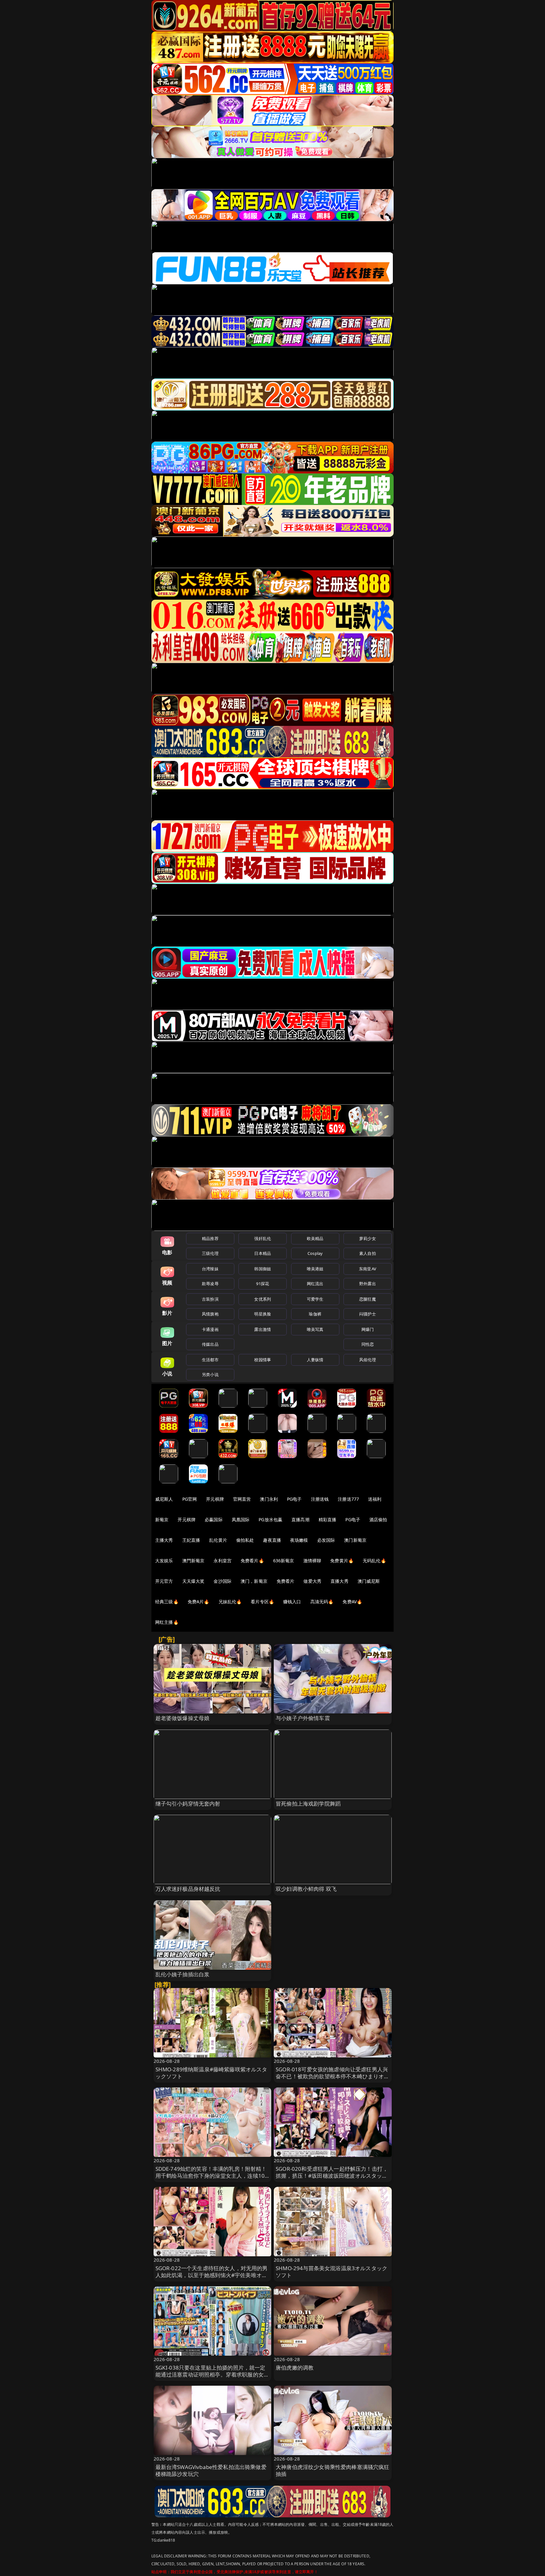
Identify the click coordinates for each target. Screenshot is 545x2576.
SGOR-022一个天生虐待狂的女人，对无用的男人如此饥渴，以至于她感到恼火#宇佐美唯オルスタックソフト (212, 2275)
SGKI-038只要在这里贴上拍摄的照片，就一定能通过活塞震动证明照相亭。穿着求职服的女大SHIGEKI (212, 2374)
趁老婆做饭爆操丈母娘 (183, 1718)
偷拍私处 (245, 1540)
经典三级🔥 (167, 1602)
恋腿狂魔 (368, 1299)
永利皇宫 (223, 1561)
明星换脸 (263, 1314)
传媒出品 (210, 1344)
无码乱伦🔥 (374, 1561)
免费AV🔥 (352, 1602)
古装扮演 (210, 1299)
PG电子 (294, 1499)
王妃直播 (191, 1540)
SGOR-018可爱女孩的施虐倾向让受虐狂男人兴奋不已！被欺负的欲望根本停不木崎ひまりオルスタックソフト (333, 2076)
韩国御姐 (263, 1269)
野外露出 (368, 1284)
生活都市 (210, 1360)
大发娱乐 (164, 1561)
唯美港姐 (315, 1269)
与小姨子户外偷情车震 (303, 1718)
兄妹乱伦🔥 (230, 1602)
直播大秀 (340, 1581)
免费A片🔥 (199, 1602)
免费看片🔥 (252, 1561)
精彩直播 (328, 1519)
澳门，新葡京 (254, 1581)
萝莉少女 (368, 1238)
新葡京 (162, 1519)
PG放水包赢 (270, 1519)
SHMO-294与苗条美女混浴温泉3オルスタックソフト (331, 2272)
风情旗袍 (210, 1314)
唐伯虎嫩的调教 (295, 2368)
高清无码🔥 (322, 1602)
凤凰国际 (241, 1519)
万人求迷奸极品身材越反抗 (188, 1889)
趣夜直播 (272, 1540)
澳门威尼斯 (369, 1581)
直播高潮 (300, 1519)
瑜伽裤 (315, 1314)
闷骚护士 (368, 1314)
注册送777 (348, 1499)
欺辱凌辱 (210, 1284)
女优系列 (263, 1299)
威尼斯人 (164, 1499)
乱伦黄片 (218, 1540)
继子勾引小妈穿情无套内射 (188, 1804)
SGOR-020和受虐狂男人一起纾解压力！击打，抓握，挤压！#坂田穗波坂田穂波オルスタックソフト (332, 2176)
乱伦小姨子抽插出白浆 (183, 1974)
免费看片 (286, 1581)
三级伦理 (210, 1253)
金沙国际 (223, 1581)
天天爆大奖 (193, 1581)
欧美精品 (315, 1238)
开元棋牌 (215, 1499)
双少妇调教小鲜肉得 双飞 (306, 1889)
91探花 (263, 1284)
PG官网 (190, 1499)
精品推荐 (210, 1238)
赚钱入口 (292, 1602)
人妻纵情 (315, 1360)
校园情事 (263, 1360)
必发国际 (326, 1540)
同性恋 (368, 1344)
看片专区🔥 (262, 1602)
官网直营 (242, 1499)
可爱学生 (315, 1299)
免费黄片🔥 (342, 1561)
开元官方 (164, 1581)
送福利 (375, 1499)
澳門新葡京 (193, 1561)
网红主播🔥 (167, 1622)
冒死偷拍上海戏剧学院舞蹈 (308, 1804)
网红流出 (315, 1284)
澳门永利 (269, 1499)
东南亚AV (368, 1269)
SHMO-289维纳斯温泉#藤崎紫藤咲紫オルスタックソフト (211, 2073)
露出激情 (263, 1329)
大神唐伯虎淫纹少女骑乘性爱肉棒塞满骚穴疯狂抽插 (333, 2470)
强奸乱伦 (263, 1238)
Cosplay (315, 1253)
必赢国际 (214, 1519)
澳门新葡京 (355, 1540)
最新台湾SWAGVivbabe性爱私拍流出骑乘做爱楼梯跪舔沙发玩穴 (211, 2470)
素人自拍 (368, 1253)
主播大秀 (164, 1540)
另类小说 (210, 1374)
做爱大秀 (312, 1581)
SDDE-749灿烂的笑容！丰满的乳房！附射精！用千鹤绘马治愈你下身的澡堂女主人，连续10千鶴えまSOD (211, 2176)
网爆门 (368, 1329)
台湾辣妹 (210, 1269)
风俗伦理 (368, 1360)
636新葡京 (284, 1561)
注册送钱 (320, 1499)
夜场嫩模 (299, 1540)
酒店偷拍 (378, 1519)
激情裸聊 (312, 1561)
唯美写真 (315, 1329)
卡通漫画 (210, 1329)
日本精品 (263, 1253)
